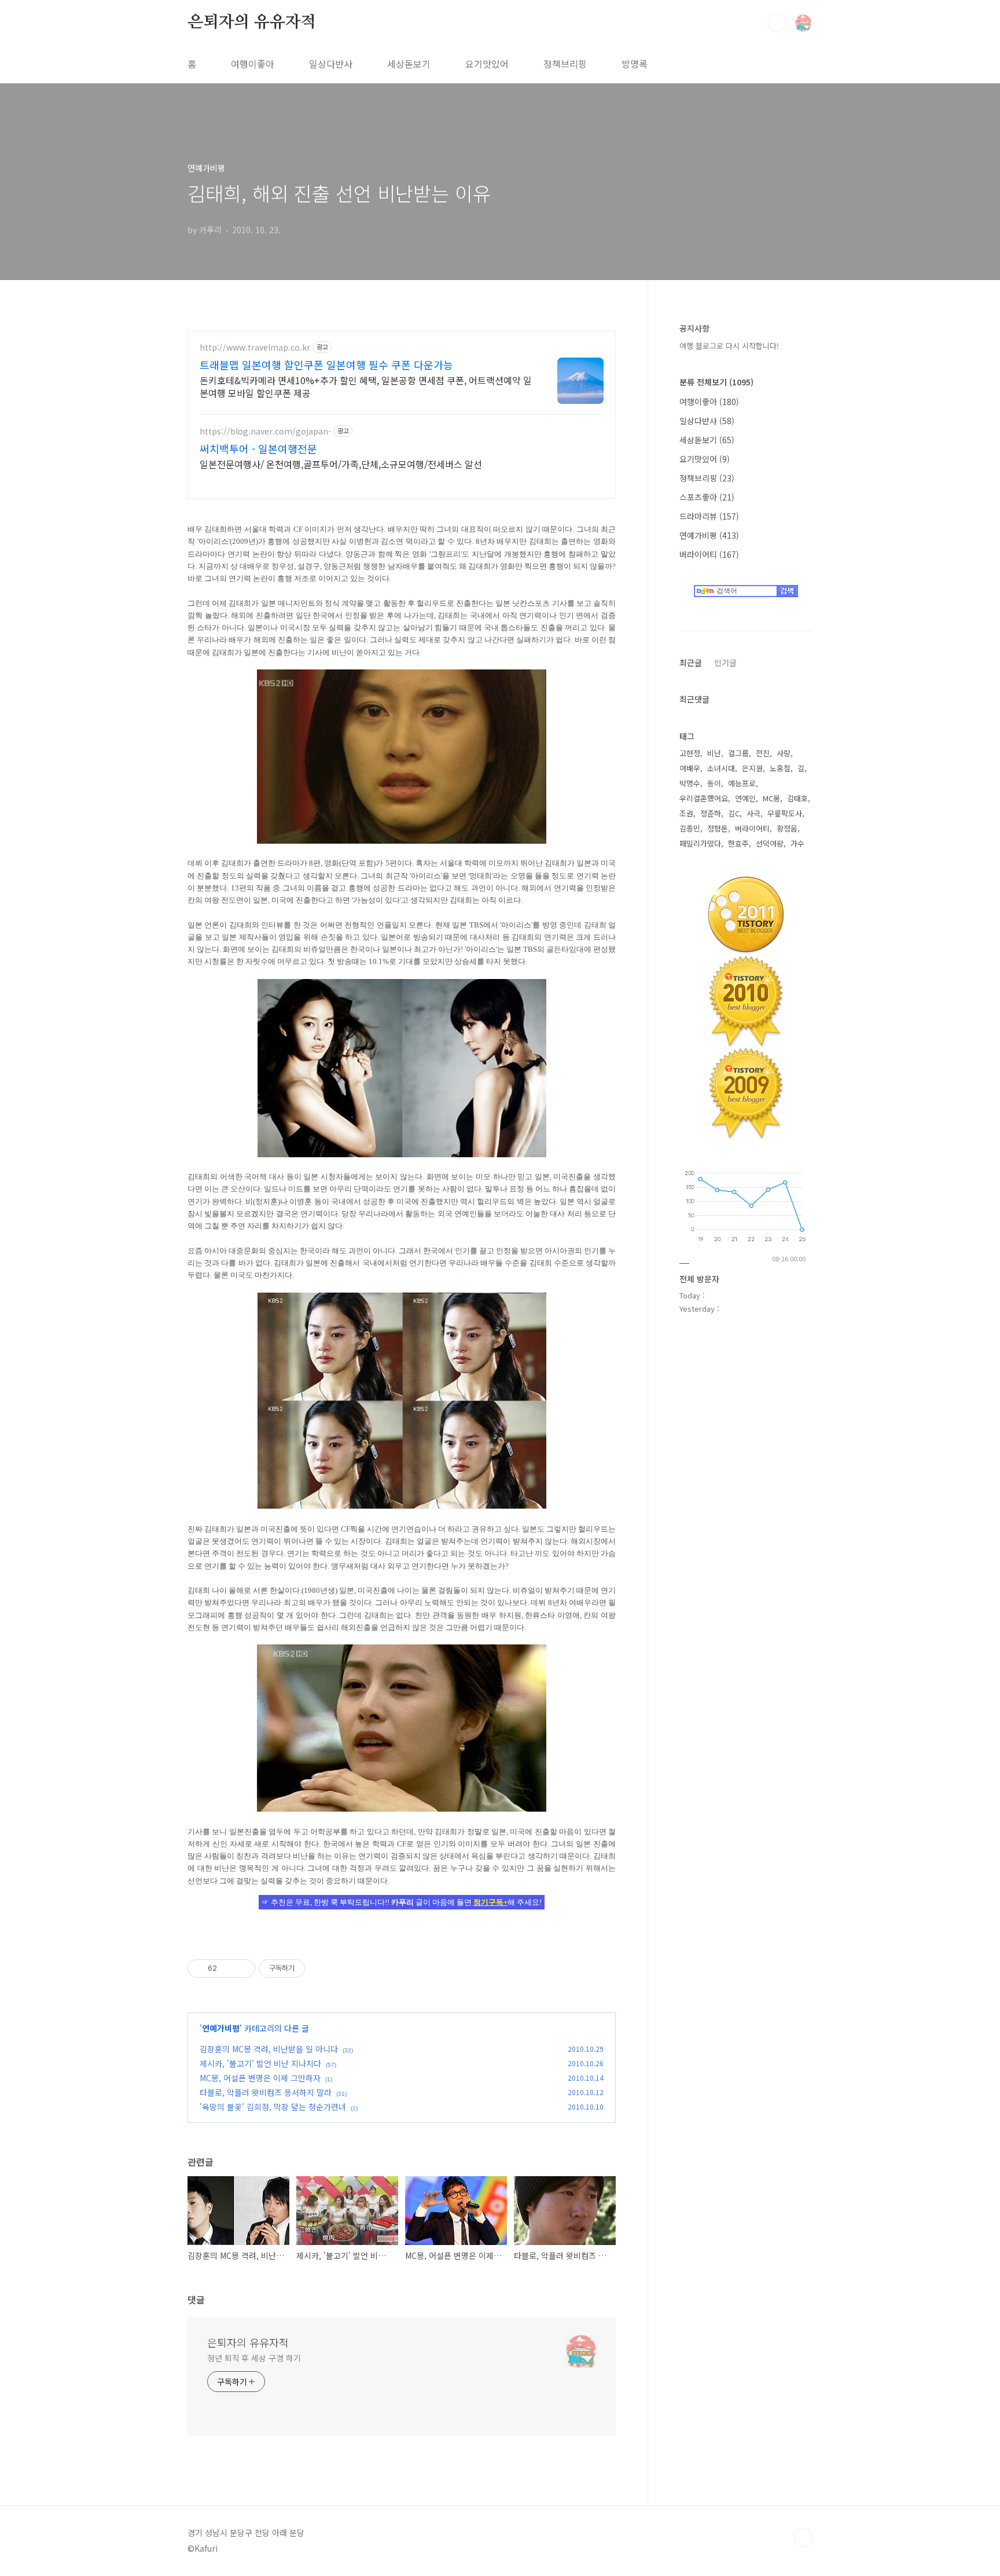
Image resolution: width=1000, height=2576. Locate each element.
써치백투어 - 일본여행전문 (258, 448)
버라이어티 (709, 554)
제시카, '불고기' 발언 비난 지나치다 (260, 2063)
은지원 (752, 768)
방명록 (635, 64)
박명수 (690, 783)
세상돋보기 (409, 64)
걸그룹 (738, 753)
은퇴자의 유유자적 (252, 23)
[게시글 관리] (242, 1968)
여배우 (690, 768)
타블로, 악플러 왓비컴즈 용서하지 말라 (266, 2092)
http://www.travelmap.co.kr (255, 347)
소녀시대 (721, 768)
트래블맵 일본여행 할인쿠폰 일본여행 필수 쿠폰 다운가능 (326, 365)
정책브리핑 (565, 64)
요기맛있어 (487, 64)
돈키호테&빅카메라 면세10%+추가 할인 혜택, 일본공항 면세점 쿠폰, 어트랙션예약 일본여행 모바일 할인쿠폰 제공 (366, 386)
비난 (714, 753)
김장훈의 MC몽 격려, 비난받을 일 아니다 (269, 2049)
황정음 (787, 828)
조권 (686, 813)
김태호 (797, 798)
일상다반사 (331, 64)
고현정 (690, 753)
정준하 (711, 813)
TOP (803, 2537)
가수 (797, 843)
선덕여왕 (770, 843)
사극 (753, 813)
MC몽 (771, 798)
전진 (763, 753)
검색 (777, 23)
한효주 (738, 843)
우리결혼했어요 (704, 798)
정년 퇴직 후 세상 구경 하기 (254, 2358)
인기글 (725, 663)
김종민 (690, 828)
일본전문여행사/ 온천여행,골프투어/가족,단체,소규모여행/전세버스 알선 (341, 464)
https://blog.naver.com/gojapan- (265, 431)
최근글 (691, 663)
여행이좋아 (253, 64)
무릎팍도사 (785, 813)
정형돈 (718, 828)
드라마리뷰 (709, 516)
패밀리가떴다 (700, 843)
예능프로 (742, 783)
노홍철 (780, 768)
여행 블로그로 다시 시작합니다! (729, 346)
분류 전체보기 (716, 382)
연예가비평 (221, 2028)
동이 (714, 783)
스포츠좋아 (707, 497)
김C (734, 813)
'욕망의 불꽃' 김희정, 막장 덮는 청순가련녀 (273, 2107)
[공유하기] (228, 1968)
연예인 (745, 798)
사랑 (784, 753)
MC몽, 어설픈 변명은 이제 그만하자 (260, 2078)
